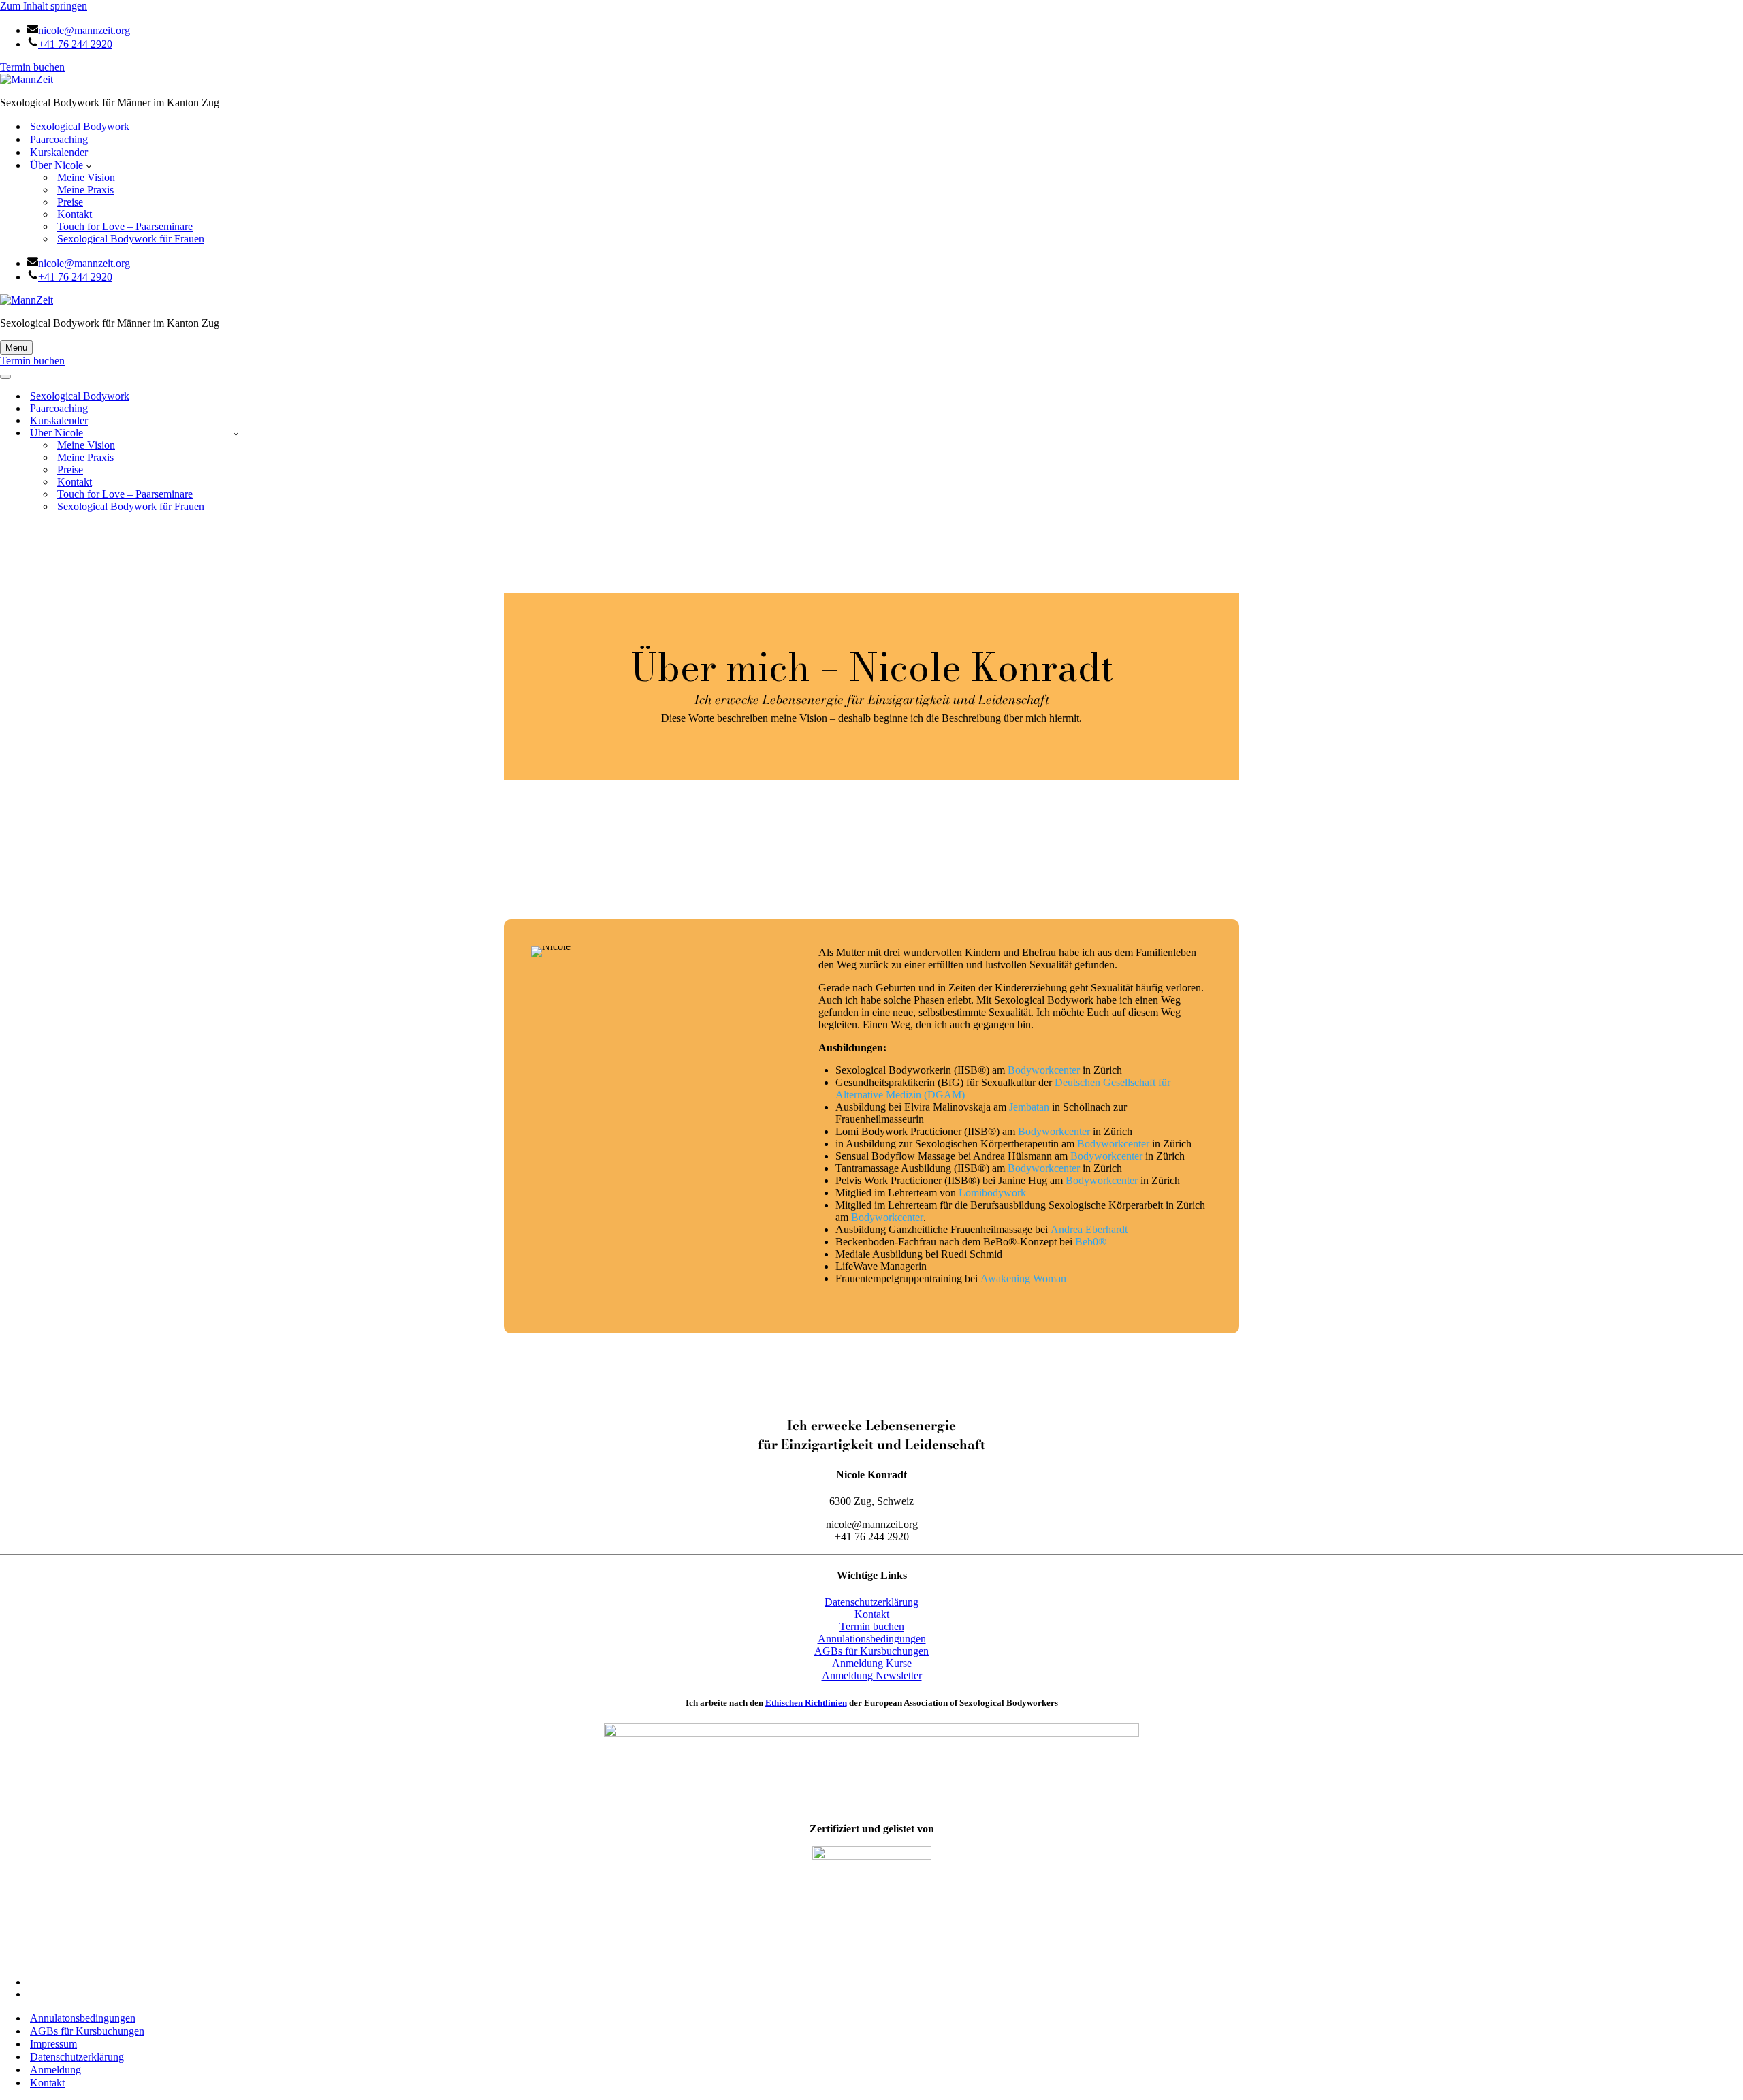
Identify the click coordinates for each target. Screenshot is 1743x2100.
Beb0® (1091, 1242)
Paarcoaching (59, 139)
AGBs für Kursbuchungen (871, 1651)
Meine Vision (86, 177)
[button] (89, 165)
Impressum (53, 2044)
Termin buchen (32, 67)
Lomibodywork (992, 1193)
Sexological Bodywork (80, 126)
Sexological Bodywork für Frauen (131, 239)
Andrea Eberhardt (1089, 1229)
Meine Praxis (85, 190)
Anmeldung (55, 2070)
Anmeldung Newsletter (872, 1675)
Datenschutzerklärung (871, 1602)
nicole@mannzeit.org (84, 30)
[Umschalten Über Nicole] (236, 433)
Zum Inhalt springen (44, 6)
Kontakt (75, 214)
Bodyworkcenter (1044, 1070)
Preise (70, 202)
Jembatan (1029, 1107)
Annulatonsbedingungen (83, 2018)
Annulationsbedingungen (872, 1639)
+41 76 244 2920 (75, 44)
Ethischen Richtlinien (806, 1703)
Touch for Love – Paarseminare (125, 226)
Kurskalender (59, 152)
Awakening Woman (1023, 1278)
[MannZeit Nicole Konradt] (871, 80)
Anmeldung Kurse (872, 1663)
